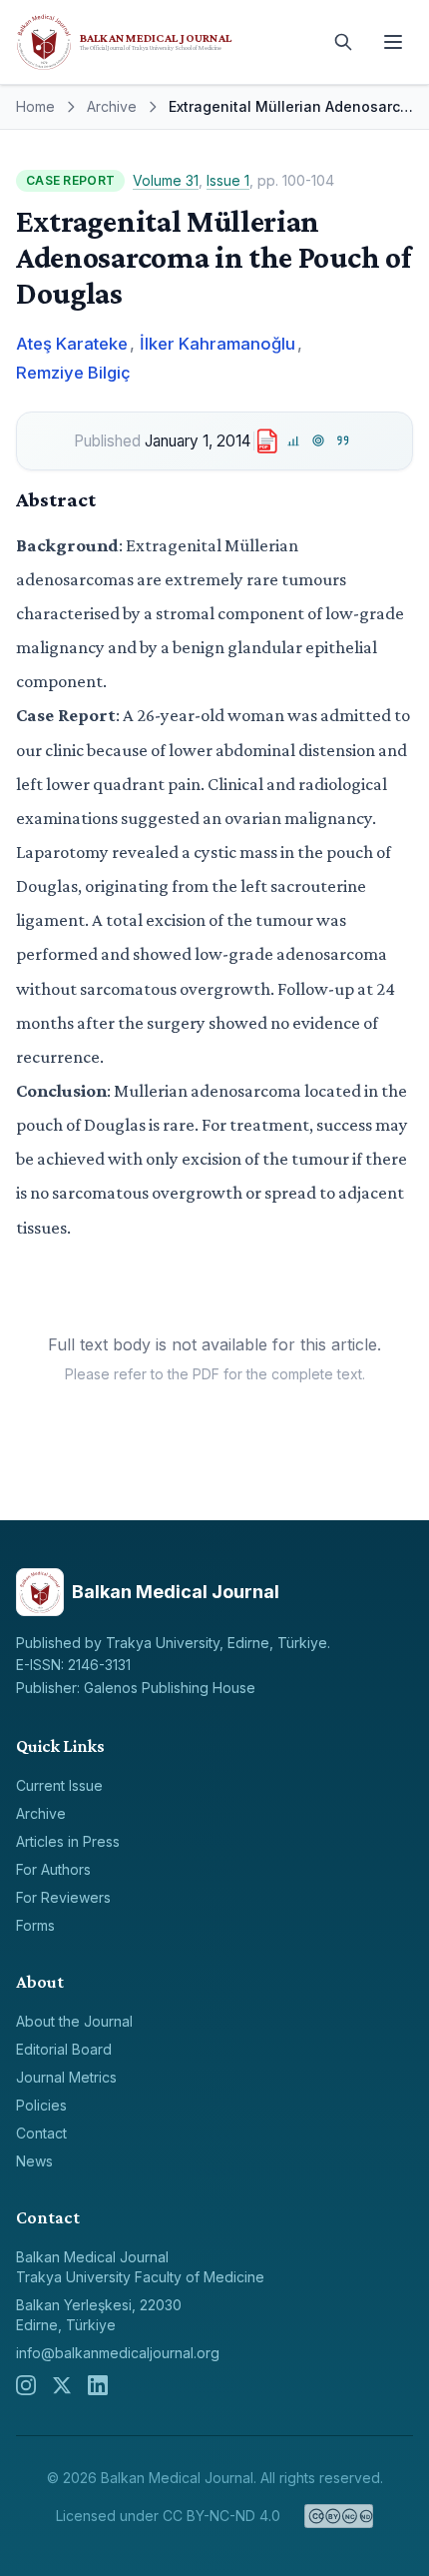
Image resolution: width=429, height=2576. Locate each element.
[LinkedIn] (98, 2385)
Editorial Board (64, 2049)
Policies (41, 2105)
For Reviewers (63, 1897)
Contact (41, 2133)
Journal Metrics (66, 2077)
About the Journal (74, 2021)
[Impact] (294, 441)
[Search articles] (343, 42)
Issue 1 (228, 180)
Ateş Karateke (72, 344)
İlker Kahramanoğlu (217, 344)
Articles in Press (68, 1841)
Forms (35, 1925)
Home (35, 106)
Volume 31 (166, 180)
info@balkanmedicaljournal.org (118, 2353)
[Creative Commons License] (339, 2516)
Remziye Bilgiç (73, 373)
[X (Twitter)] (62, 2385)
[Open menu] (393, 42)
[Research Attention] (319, 441)
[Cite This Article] (343, 441)
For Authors (53, 1869)
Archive (112, 106)
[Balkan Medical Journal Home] (165, 42)
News (34, 2161)
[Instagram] (26, 2385)
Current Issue (59, 1785)
